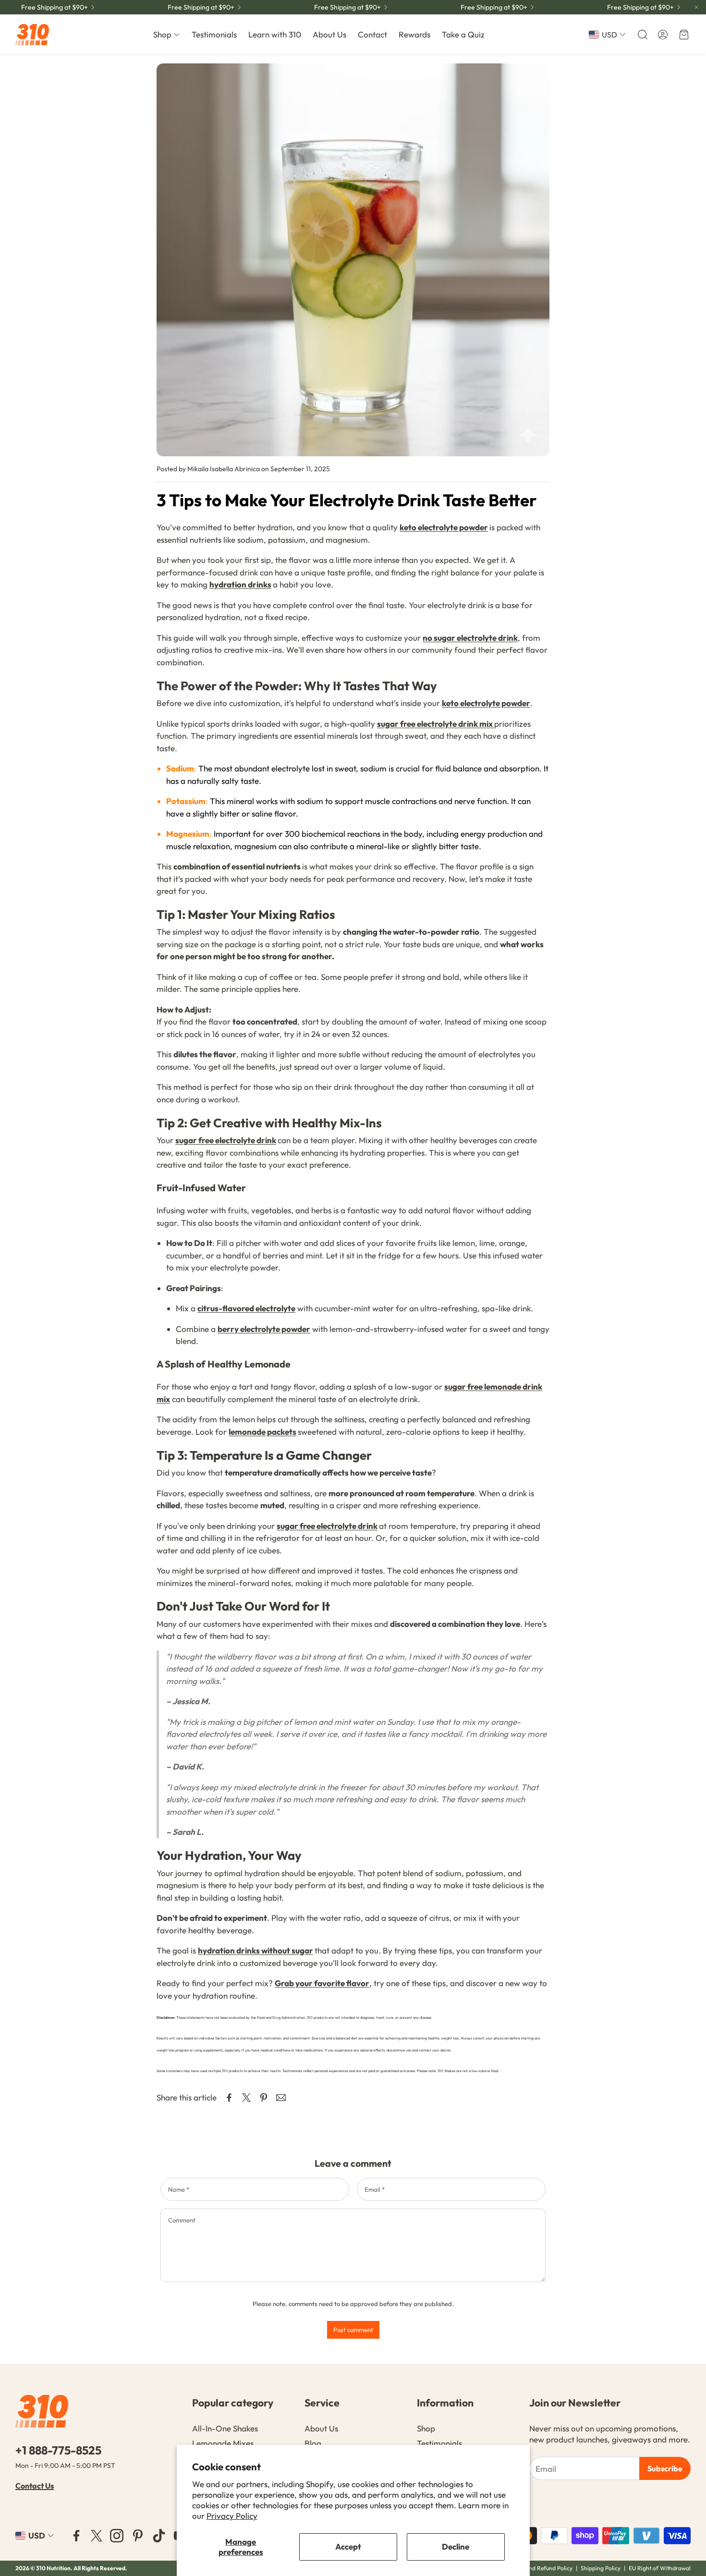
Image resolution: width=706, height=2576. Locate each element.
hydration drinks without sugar (256, 1950)
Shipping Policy (601, 2568)
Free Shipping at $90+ (55, 7)
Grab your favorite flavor (322, 1983)
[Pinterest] (138, 2536)
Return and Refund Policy (540, 2568)
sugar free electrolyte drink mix (436, 724)
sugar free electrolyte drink (226, 1140)
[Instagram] (117, 2536)
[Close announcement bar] (696, 7)
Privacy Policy (232, 2516)
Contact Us (35, 2486)
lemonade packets (262, 1432)
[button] (642, 35)
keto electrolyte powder (444, 527)
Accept (348, 2546)
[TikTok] (159, 2536)
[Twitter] (97, 2536)
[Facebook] (76, 2536)
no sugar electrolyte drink (470, 638)
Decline (456, 2546)
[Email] (281, 2098)
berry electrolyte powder (264, 1329)
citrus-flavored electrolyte (246, 1308)
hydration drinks (240, 584)
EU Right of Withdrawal (660, 2568)
